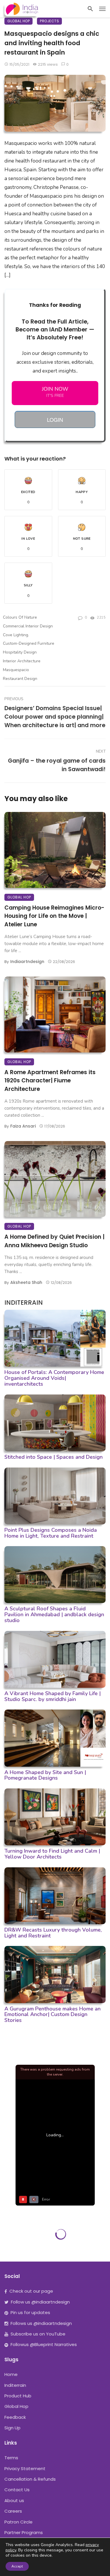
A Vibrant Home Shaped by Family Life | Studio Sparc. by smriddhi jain (53, 1696)
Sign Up (12, 2428)
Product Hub (18, 2396)
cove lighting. (16, 635)
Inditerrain (15, 2385)
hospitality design (20, 652)
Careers (13, 2511)
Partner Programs (24, 2532)
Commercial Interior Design (28, 626)
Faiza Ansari (23, 1126)
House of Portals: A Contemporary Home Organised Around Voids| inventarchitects (54, 1378)
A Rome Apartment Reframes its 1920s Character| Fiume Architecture (50, 1081)
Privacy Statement (25, 2468)
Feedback (15, 2417)
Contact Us (17, 2490)
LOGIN (55, 419)
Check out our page (31, 2291)
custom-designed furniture (29, 643)
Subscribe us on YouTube (38, 2334)
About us (14, 2500)
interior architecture (22, 661)
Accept (17, 2566)
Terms (11, 2458)
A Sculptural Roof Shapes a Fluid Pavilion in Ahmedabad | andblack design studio (54, 1614)
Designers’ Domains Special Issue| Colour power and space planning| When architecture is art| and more (55, 717)
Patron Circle (18, 2522)
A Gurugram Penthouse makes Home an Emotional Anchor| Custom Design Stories (53, 2015)
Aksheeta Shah (26, 1282)
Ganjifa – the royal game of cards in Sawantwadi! (57, 765)
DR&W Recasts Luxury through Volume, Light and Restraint (53, 1933)
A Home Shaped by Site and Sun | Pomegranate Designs (45, 1775)
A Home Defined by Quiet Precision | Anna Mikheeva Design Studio (54, 1241)
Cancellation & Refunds (30, 2479)
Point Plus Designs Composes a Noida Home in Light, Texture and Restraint (51, 1533)
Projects (49, 21)
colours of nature (20, 617)
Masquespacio (16, 670)
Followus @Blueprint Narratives (44, 2344)
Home (11, 2374)
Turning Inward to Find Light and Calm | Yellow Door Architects (52, 1854)
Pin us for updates (30, 2312)
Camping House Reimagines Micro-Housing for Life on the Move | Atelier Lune (54, 916)
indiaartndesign (27, 962)
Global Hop (18, 21)
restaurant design (20, 679)
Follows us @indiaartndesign (41, 2323)
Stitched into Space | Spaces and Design (54, 1457)
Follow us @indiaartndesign (40, 2302)
